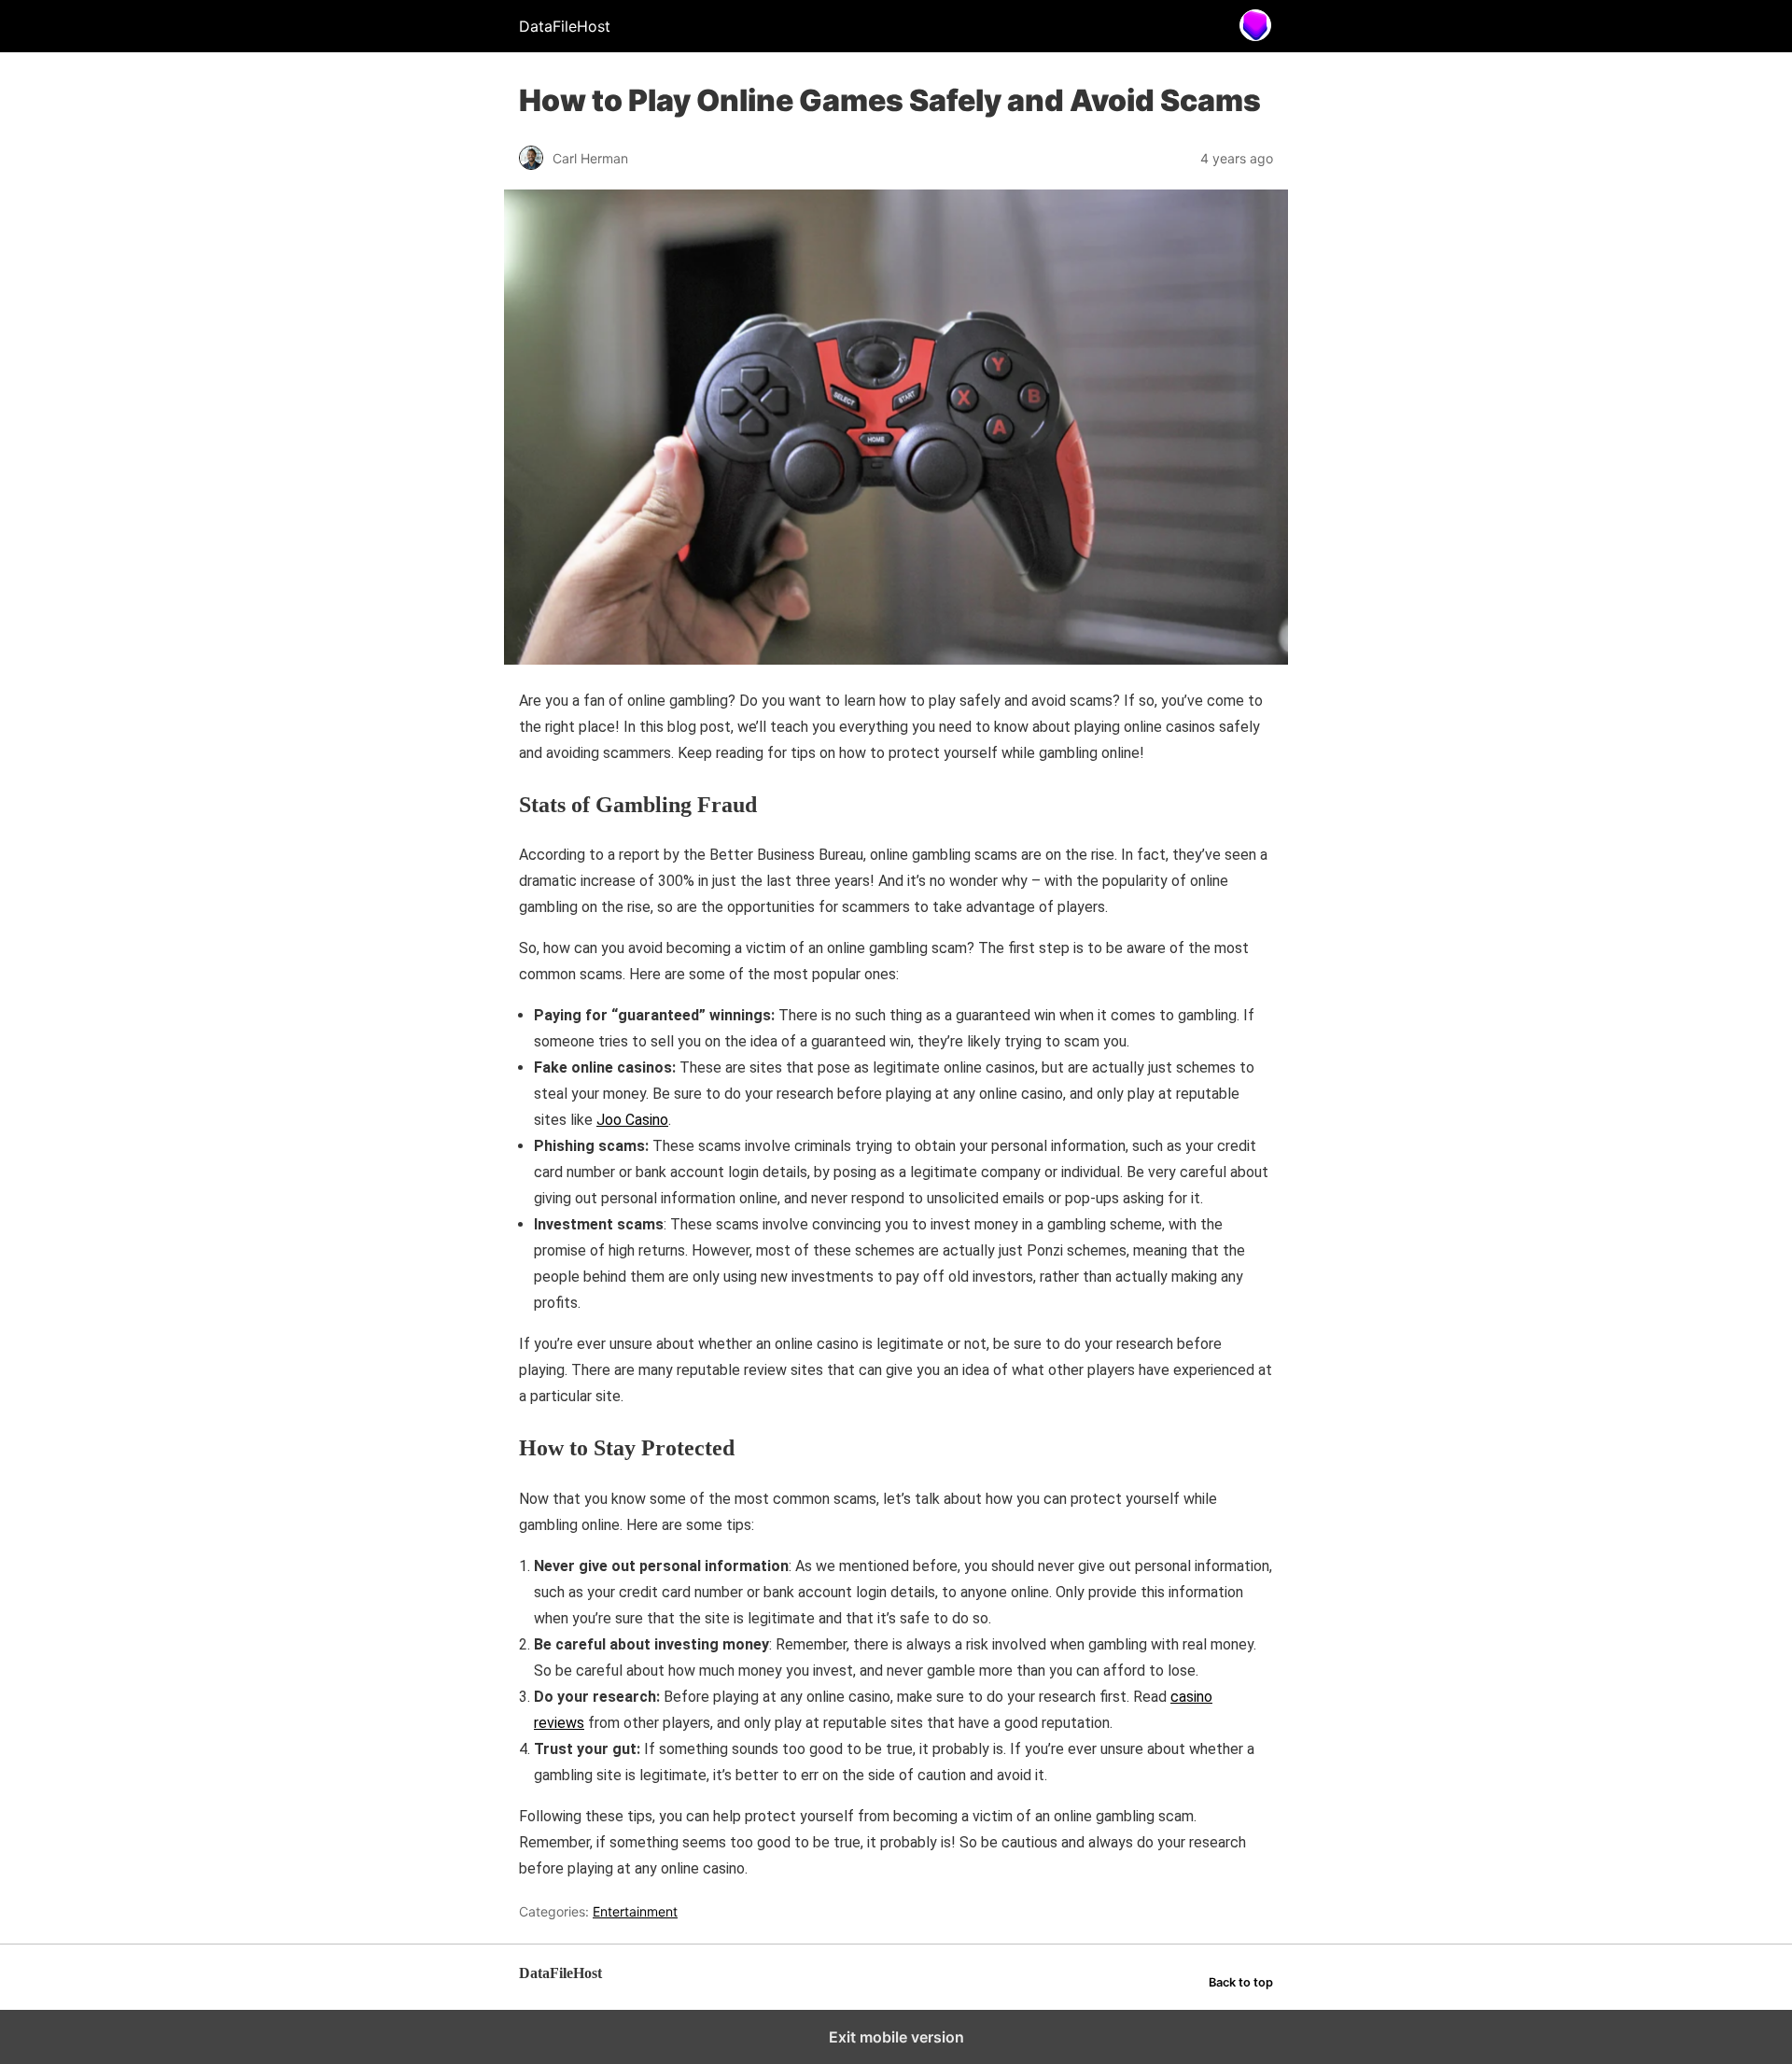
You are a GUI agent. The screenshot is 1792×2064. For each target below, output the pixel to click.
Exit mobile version (896, 2037)
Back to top (1241, 1982)
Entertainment (635, 1911)
